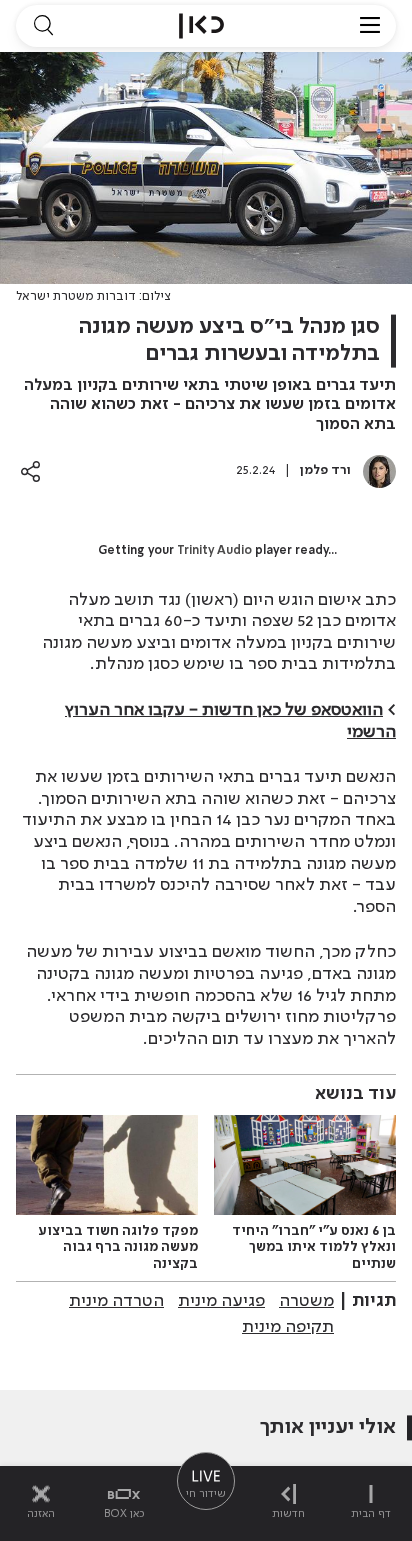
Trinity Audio (214, 551)
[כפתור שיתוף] (30, 471)
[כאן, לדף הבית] (201, 26)
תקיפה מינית (288, 1327)
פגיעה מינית (221, 1301)
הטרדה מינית (116, 1301)
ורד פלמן (325, 470)
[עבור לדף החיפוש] (43, 26)
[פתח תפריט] (370, 26)
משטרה (306, 1301)
